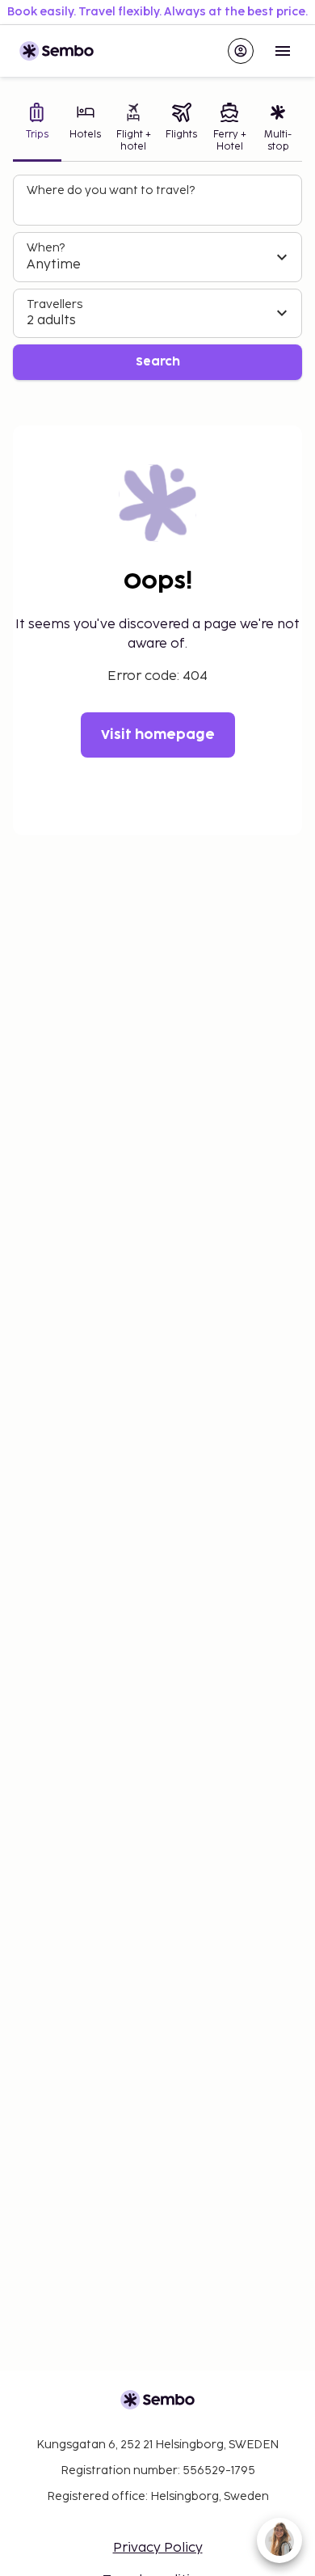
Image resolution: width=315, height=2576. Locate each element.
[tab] (37, 129)
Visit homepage (158, 735)
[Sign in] (241, 51)
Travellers (55, 304)
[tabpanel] (157, 278)
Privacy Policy (158, 2548)
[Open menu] (283, 51)
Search (158, 362)
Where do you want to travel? (111, 190)
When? (46, 248)
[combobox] (159, 207)
